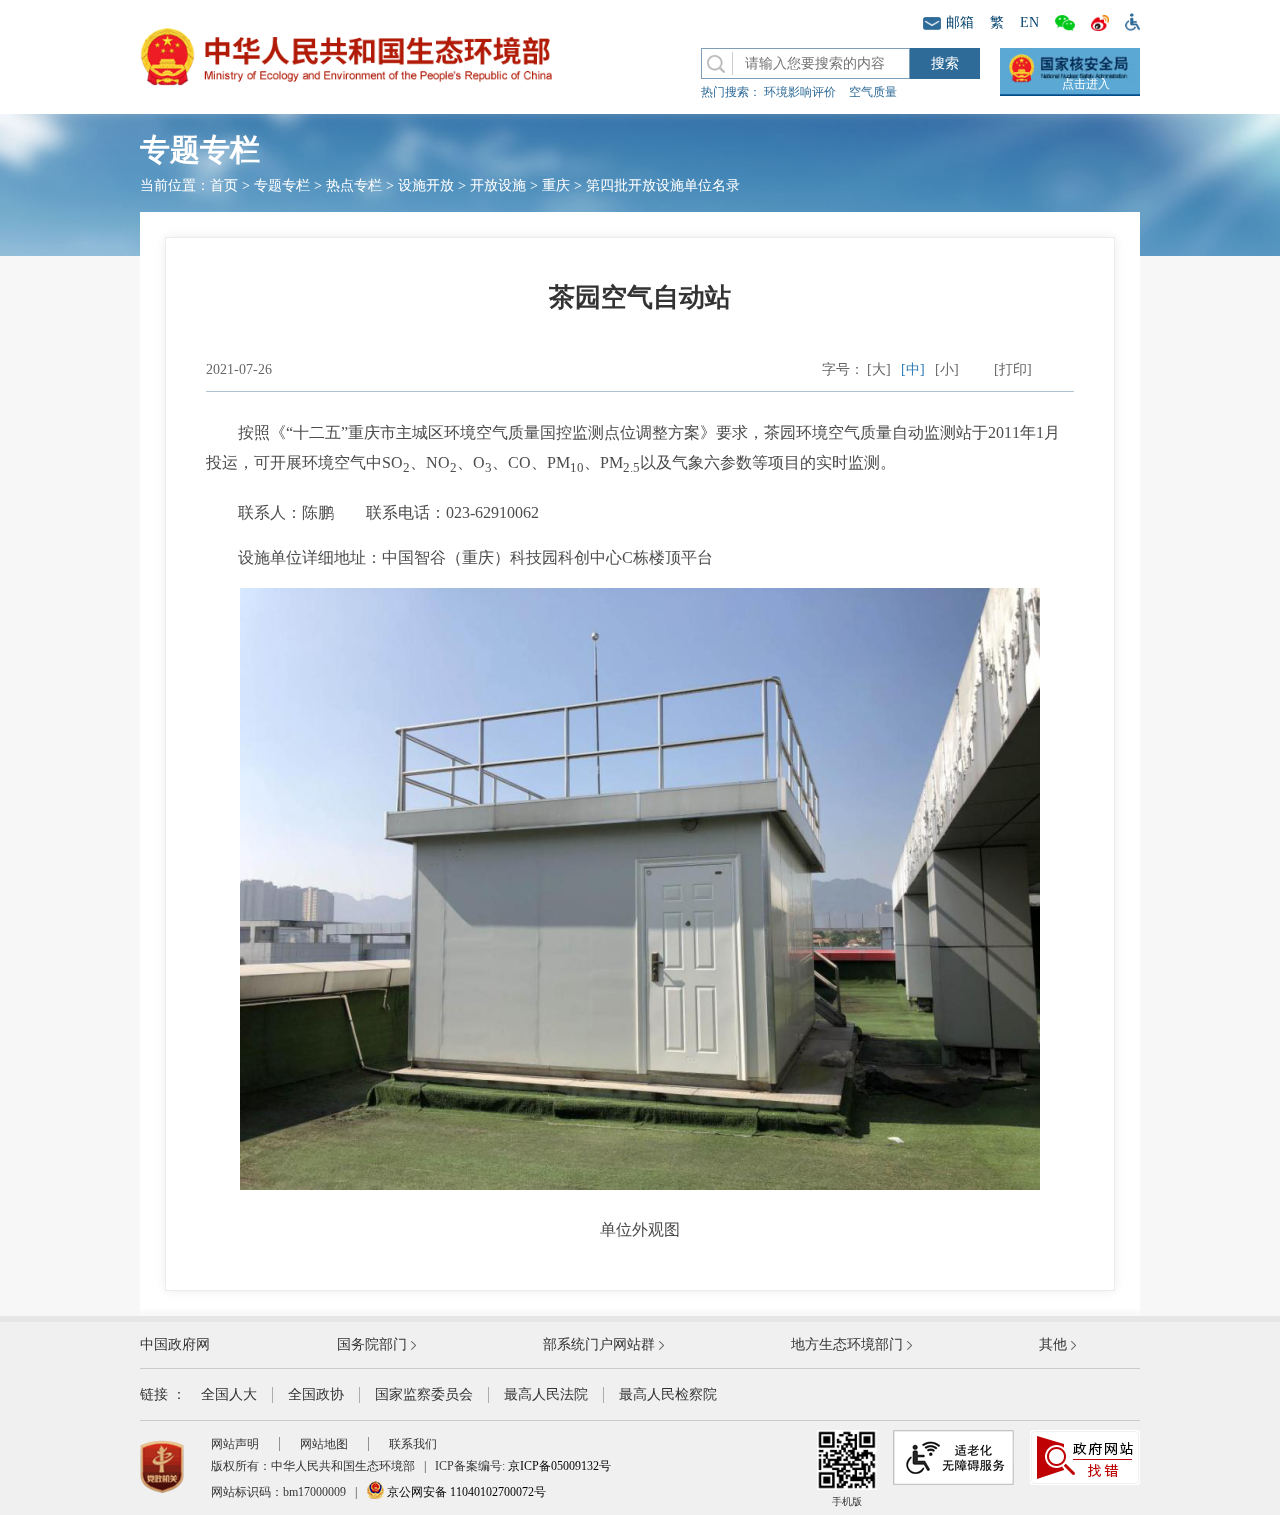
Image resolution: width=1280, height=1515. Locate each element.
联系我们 (413, 1444)
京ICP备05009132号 (559, 1466)
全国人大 (229, 1394)
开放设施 (498, 185)
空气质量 (873, 92)
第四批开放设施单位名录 (663, 185)
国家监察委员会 (424, 1394)
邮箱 (960, 22)
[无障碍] (1128, 21)
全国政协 (316, 1394)
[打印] (1013, 369)
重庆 (556, 185)
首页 (224, 185)
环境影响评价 (800, 92)
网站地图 (324, 1444)
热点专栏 (354, 185)
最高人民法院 (546, 1394)
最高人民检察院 (668, 1394)
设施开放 (426, 185)
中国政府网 (175, 1344)
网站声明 (235, 1444)
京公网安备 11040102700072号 (465, 1492)
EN (1029, 22)
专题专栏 (282, 185)
